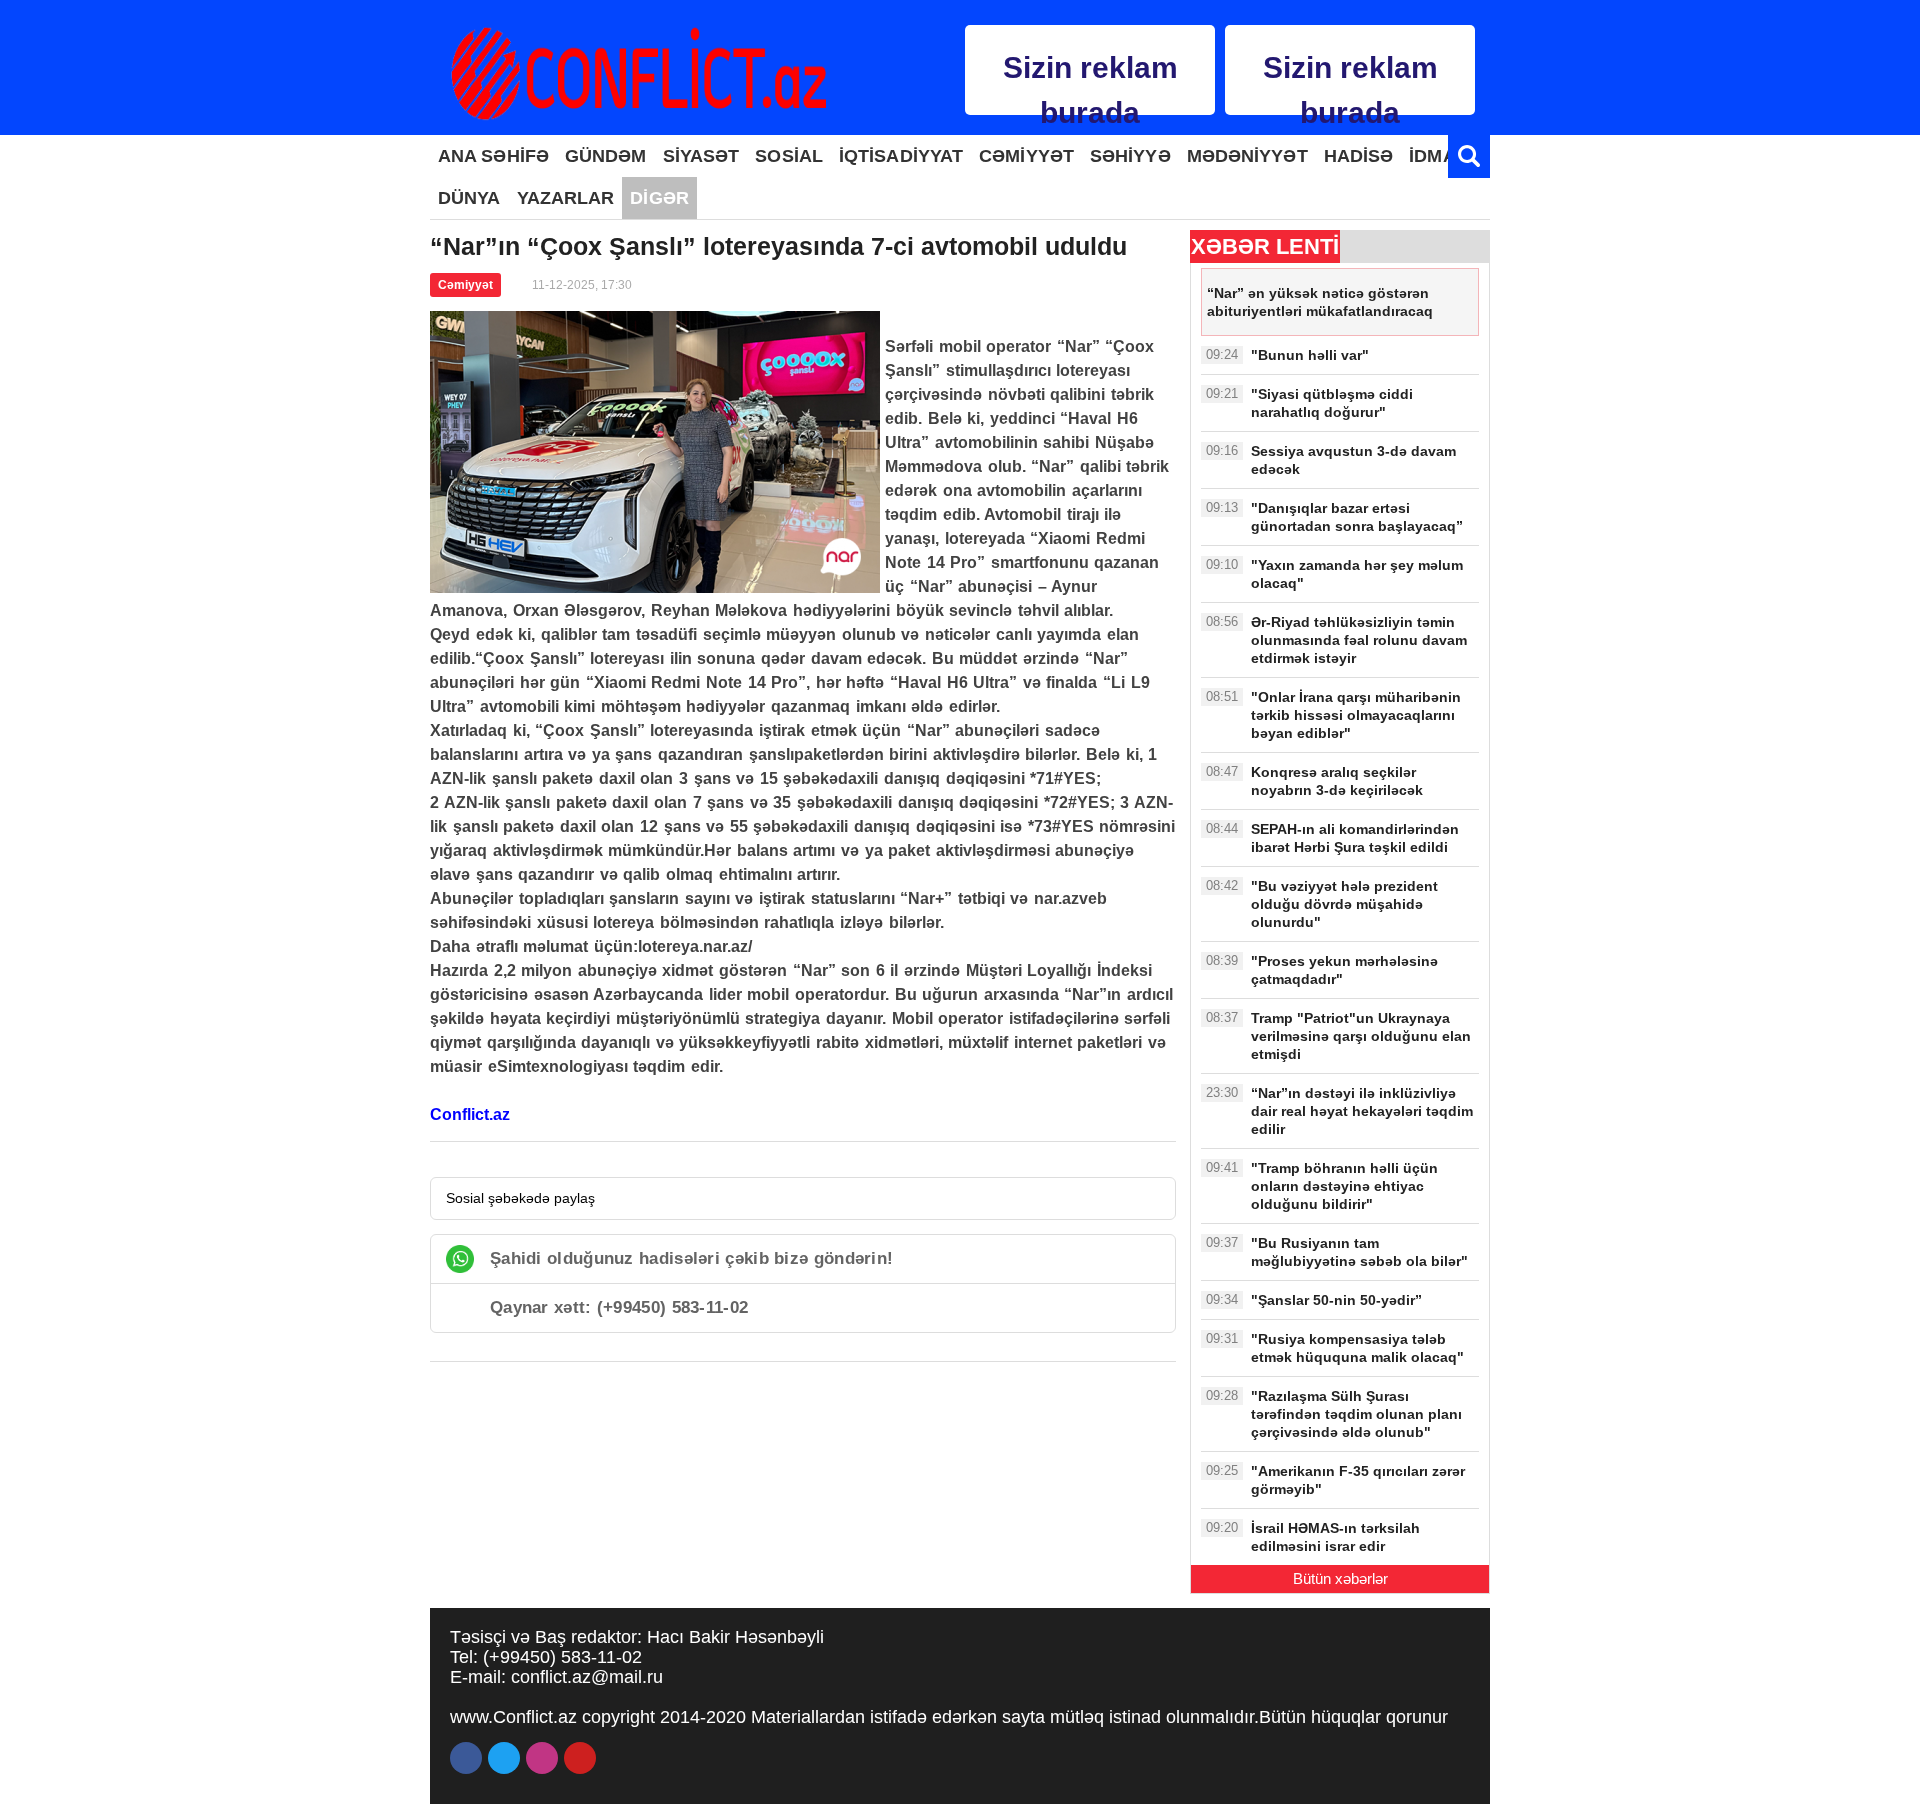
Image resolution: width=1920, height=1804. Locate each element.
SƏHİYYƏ (1130, 156)
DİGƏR (659, 198)
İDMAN (1439, 156)
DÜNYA (469, 198)
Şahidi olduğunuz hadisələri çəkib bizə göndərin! (691, 1258)
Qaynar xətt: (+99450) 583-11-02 (619, 1307)
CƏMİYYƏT (1026, 156)
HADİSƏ (1359, 156)
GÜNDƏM (606, 156)
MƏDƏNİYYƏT (1247, 156)
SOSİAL (789, 156)
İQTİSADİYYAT (901, 156)
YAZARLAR (566, 198)
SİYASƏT (701, 156)
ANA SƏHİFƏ (493, 156)
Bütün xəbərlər (1340, 1578)
